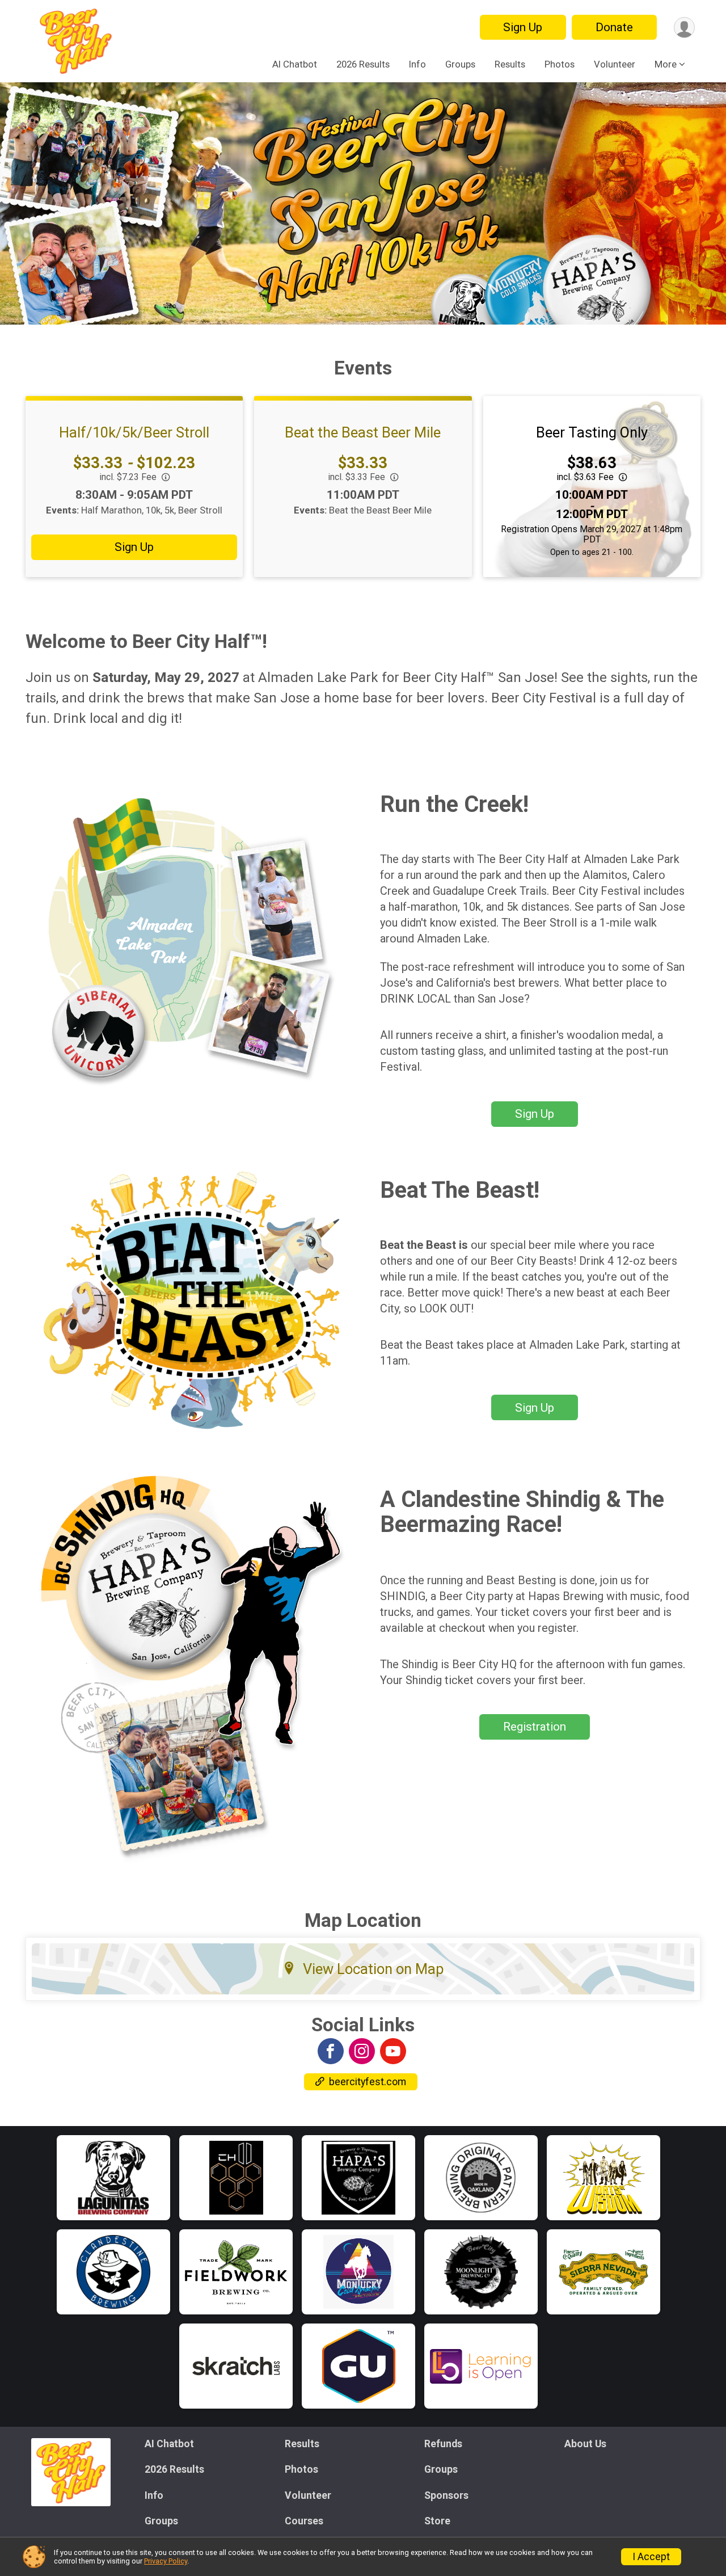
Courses (304, 2521)
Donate (614, 27)
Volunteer (615, 64)
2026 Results (363, 64)
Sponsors (446, 2495)
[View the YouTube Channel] (393, 2051)
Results (510, 64)
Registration (535, 1727)
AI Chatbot (295, 64)
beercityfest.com (368, 2082)
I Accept (651, 2557)
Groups (460, 64)
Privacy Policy (166, 2561)
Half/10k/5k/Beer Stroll (134, 432)
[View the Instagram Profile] (362, 2051)
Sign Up (523, 27)
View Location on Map (373, 1969)
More (666, 64)
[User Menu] (684, 28)
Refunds (443, 2444)
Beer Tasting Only (592, 432)
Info (417, 64)
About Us (585, 2444)
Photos (560, 64)
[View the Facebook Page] (331, 2051)
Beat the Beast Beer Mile (363, 432)
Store (437, 2521)
